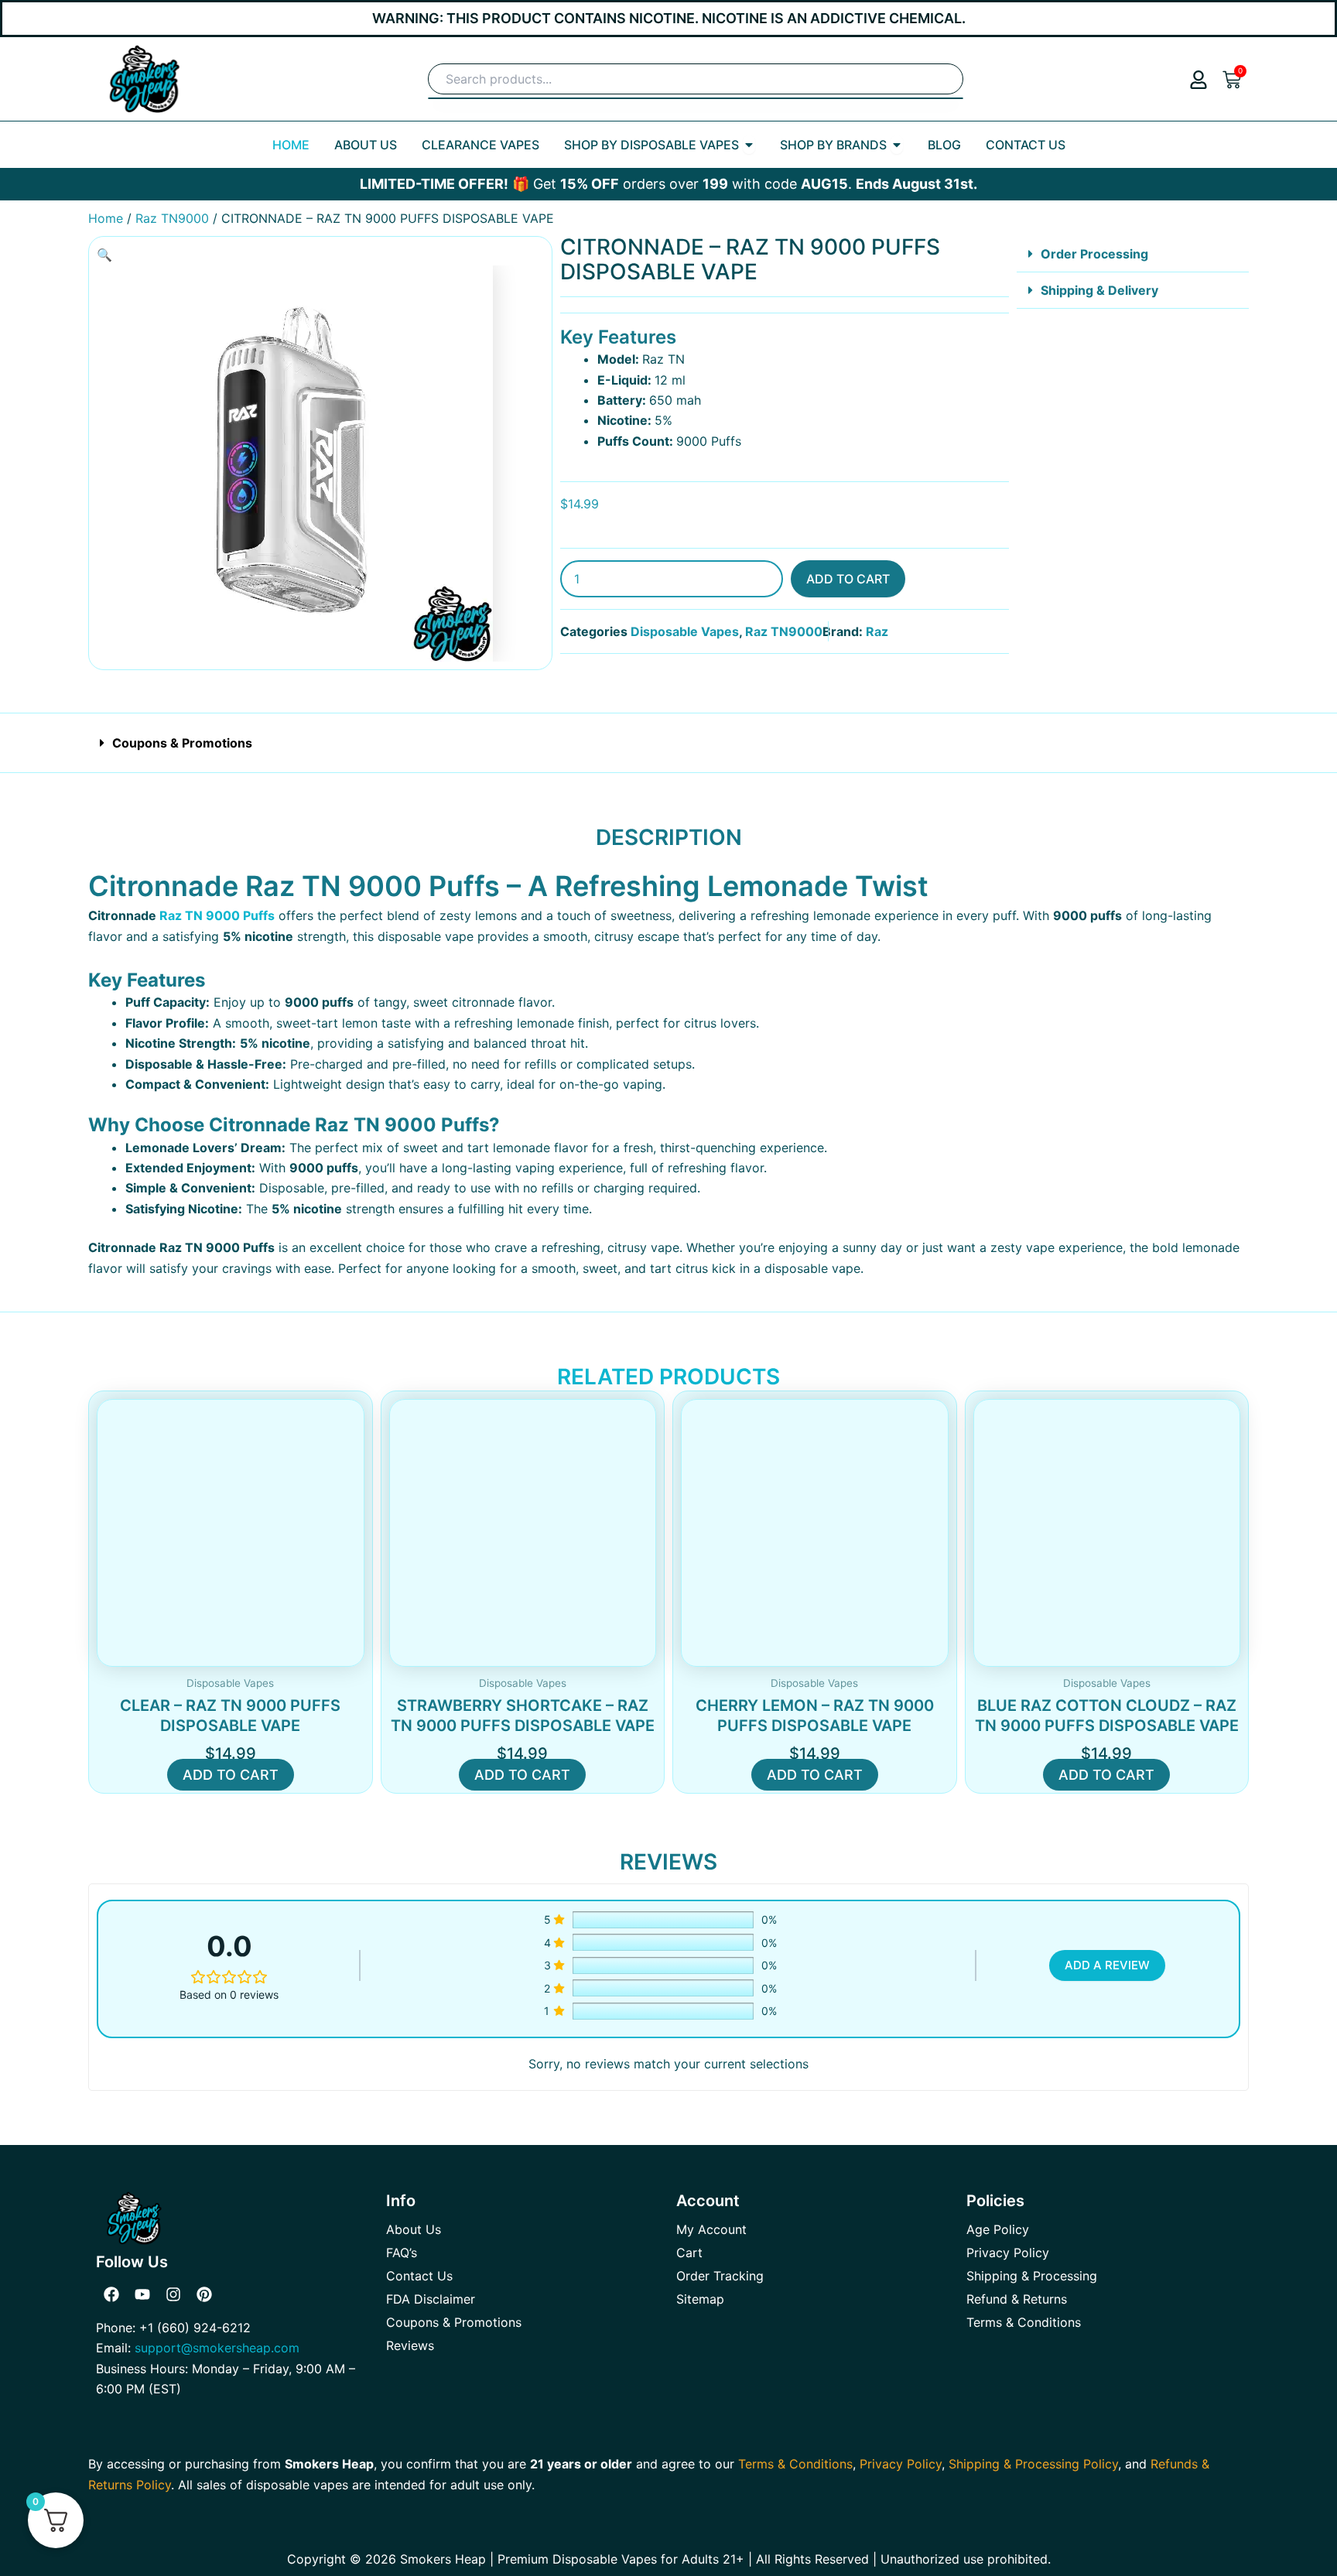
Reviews (410, 2345)
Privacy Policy (1008, 2253)
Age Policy (998, 2229)
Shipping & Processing (1032, 2276)
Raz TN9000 (172, 218)
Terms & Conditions (1024, 2322)
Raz (877, 631)
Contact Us (419, 2276)
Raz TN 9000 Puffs (217, 915)
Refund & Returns (1017, 2299)
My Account (711, 2229)
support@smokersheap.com (217, 2348)
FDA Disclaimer (431, 2299)
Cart (689, 2253)
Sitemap (700, 2299)
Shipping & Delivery (1099, 290)
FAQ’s (402, 2253)
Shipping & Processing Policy (1033, 2464)
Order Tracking (720, 2276)
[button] (104, 255)
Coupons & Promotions (182, 743)
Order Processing (1094, 254)
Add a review (1107, 1965)
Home (106, 218)
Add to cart (848, 579)
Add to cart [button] (231, 1775)
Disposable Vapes (685, 631)
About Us (414, 2229)
